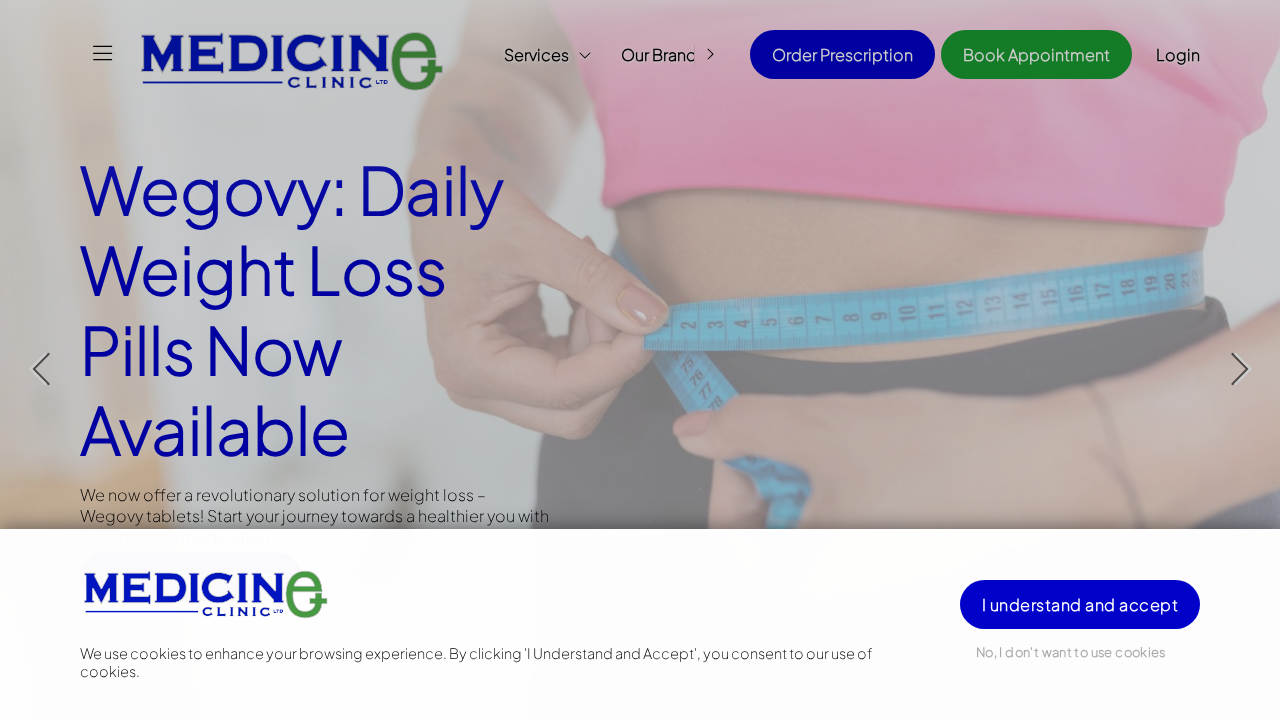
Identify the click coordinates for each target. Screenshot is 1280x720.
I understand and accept (1080, 604)
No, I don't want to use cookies (1071, 652)
